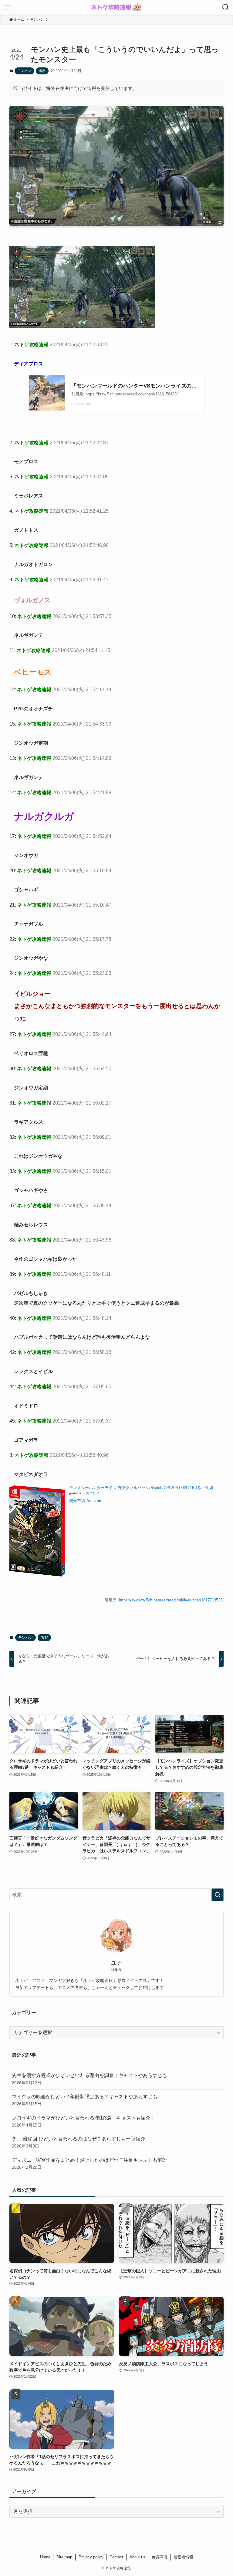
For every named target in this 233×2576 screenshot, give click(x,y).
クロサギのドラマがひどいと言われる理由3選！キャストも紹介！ (84, 2121)
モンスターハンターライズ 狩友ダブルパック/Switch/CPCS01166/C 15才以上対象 (142, 1488)
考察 (42, 71)
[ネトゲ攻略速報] (116, 7)
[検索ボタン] (226, 7)
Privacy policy (91, 2557)
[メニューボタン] (7, 7)
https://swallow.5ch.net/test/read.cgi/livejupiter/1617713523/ (171, 1600)
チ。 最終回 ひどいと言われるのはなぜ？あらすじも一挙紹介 (79, 2142)
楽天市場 (77, 1501)
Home (45, 2557)
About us (137, 2557)
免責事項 (159, 2557)
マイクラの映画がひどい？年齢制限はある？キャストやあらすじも (85, 2100)
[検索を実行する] (218, 1895)
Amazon (94, 1501)
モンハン (24, 71)
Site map (64, 2557)
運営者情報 (183, 2557)
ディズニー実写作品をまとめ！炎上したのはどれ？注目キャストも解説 (89, 2164)
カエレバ (93, 1493)
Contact (116, 2557)
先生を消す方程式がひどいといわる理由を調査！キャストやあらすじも (89, 2079)
